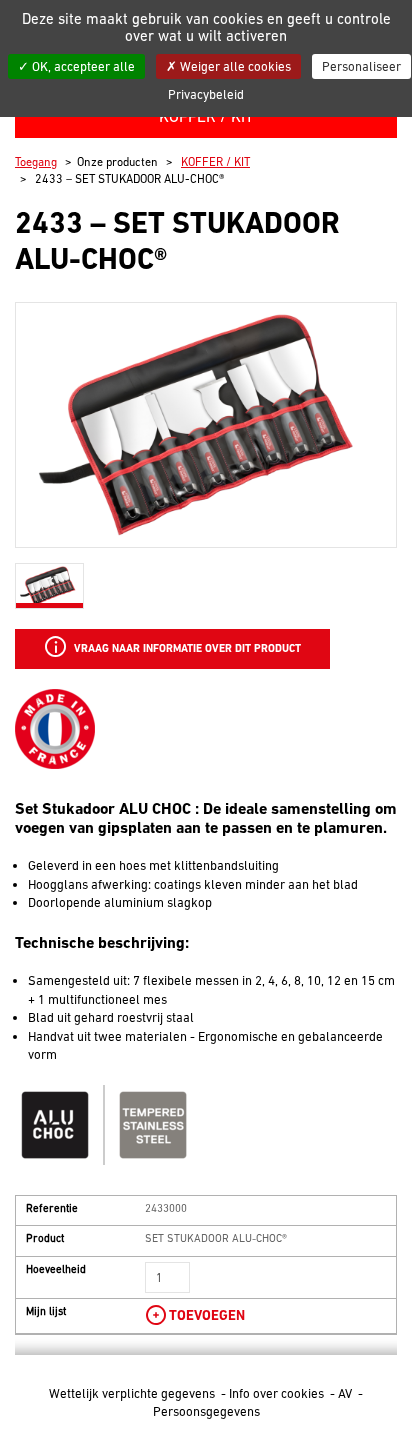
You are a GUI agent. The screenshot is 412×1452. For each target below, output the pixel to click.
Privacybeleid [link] (206, 94)
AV (346, 1393)
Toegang (36, 162)
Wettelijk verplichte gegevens (133, 1393)
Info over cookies (278, 1393)
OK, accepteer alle (82, 66)
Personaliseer (361, 66)
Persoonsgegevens (206, 1411)
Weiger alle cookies (234, 66)
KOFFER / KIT (215, 162)
